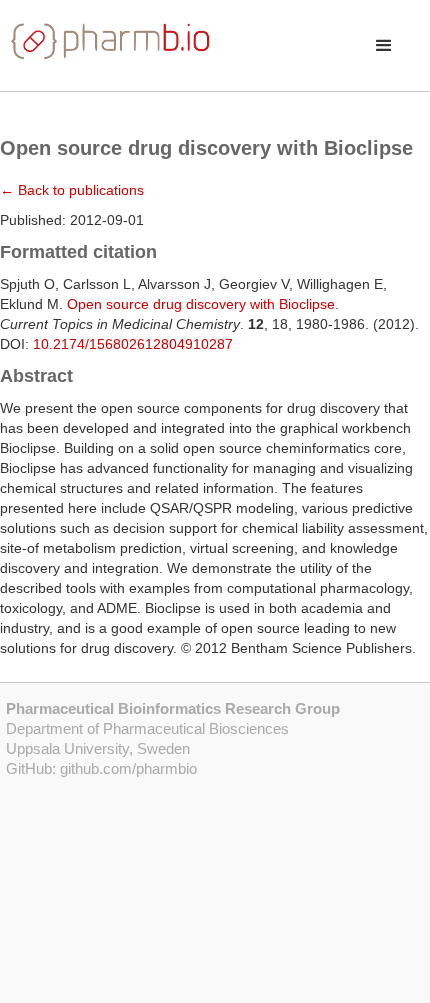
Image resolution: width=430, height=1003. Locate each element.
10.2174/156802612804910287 (133, 344)
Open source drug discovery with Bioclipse (201, 304)
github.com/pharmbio (128, 768)
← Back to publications (72, 190)
